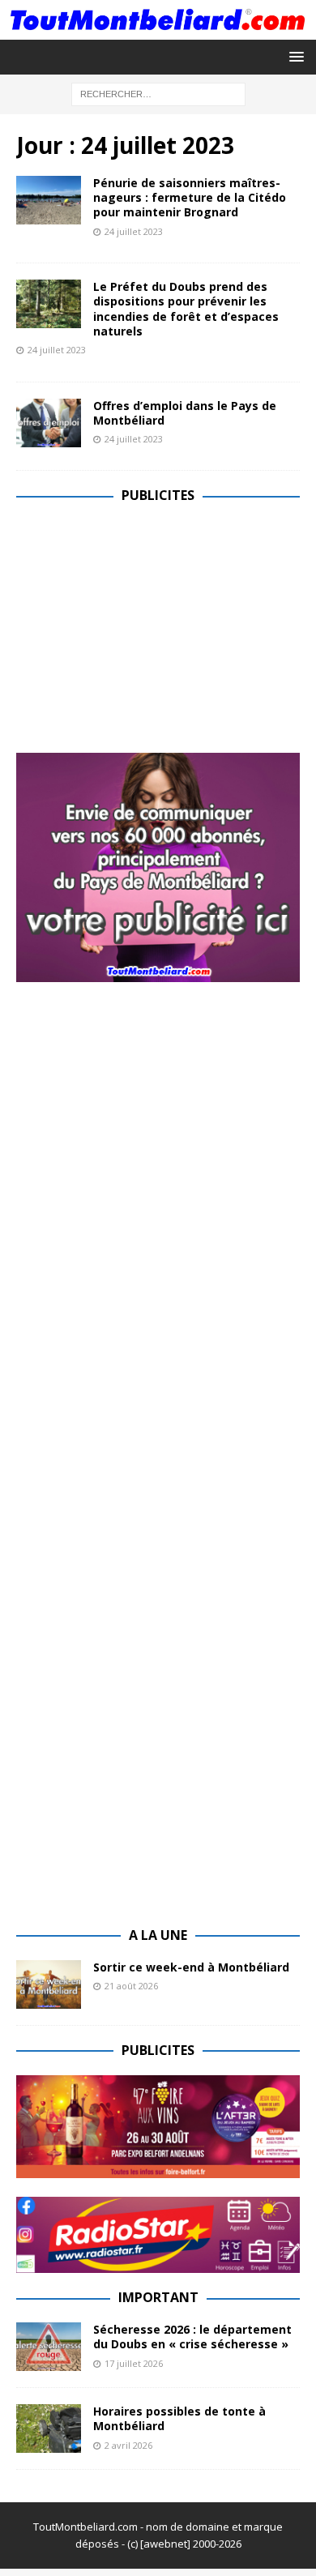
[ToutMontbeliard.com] (158, 30)
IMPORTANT (158, 2297)
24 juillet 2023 (134, 231)
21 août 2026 (131, 1986)
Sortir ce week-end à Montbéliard (191, 1967)
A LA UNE (158, 1935)
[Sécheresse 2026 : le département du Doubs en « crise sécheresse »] (49, 2347)
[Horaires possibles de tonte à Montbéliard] (49, 2429)
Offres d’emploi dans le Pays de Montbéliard (185, 413)
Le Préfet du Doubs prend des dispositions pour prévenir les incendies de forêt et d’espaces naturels (186, 309)
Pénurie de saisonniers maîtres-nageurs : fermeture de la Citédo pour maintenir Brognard (190, 197)
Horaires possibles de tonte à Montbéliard (179, 2418)
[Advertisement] (152, 634)
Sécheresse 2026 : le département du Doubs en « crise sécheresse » (192, 2337)
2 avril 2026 (128, 2445)
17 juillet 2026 (134, 2363)
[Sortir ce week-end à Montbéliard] (49, 1984)
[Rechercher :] (158, 93)
